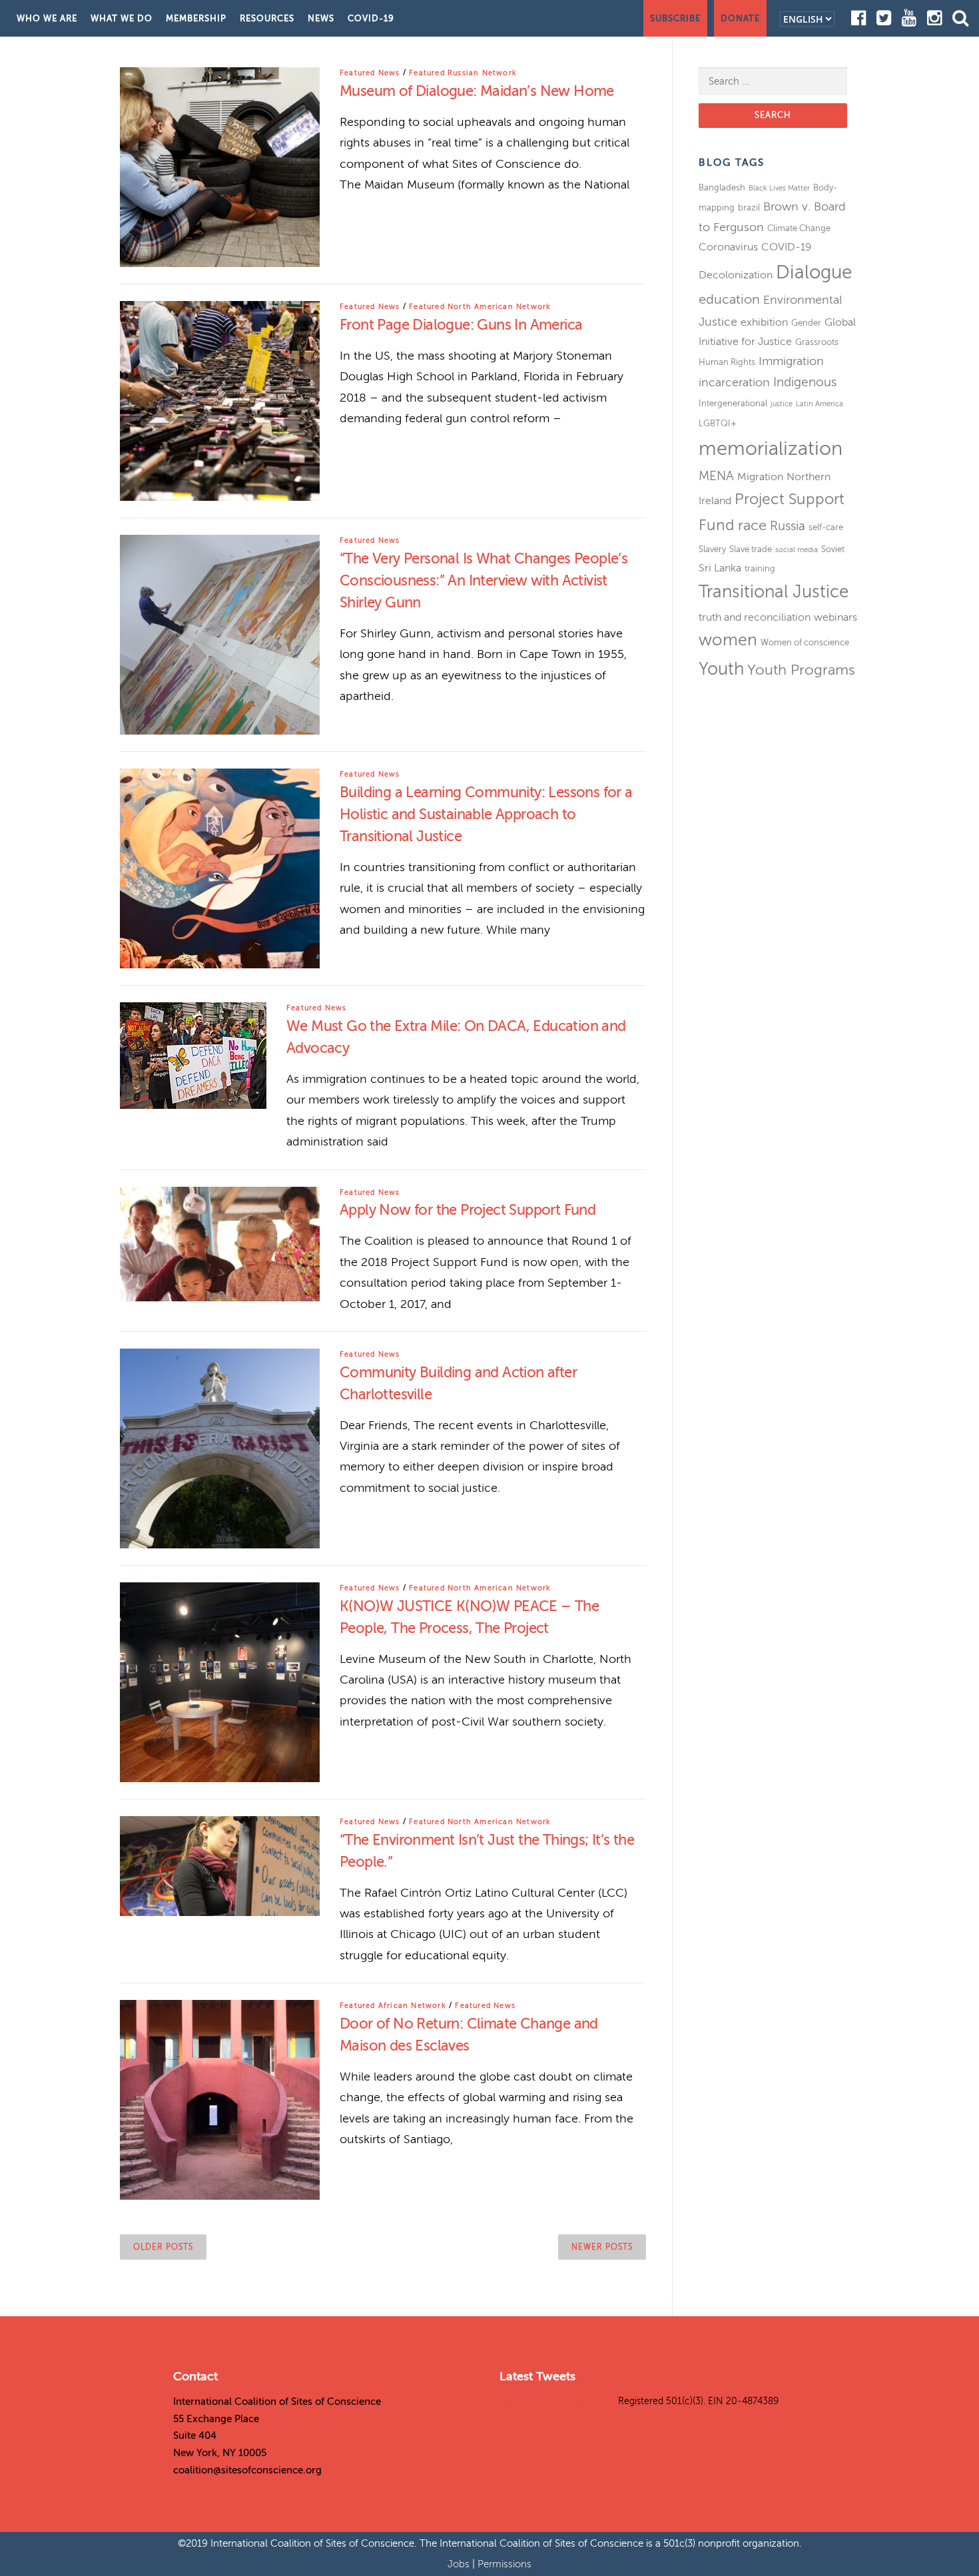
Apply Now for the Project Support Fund (468, 1210)
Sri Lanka (720, 568)
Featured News (370, 73)
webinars (835, 617)
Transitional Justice (774, 592)
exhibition (764, 322)
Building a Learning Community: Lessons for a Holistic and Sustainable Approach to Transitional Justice (486, 814)
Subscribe (675, 18)
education (729, 299)
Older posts (163, 2247)
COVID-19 (371, 18)
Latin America (819, 404)
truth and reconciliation (755, 617)
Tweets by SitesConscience (557, 2401)
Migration (760, 477)
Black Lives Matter (779, 188)
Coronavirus (728, 247)
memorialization (771, 449)
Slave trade (751, 549)
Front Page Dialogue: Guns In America (461, 325)
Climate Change (799, 228)
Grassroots (817, 342)
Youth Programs (801, 670)
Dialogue (814, 272)
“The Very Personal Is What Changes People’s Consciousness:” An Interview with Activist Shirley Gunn (484, 580)
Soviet (833, 549)
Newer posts (602, 2247)
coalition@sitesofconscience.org (247, 2470)
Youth (721, 669)
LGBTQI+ (718, 423)
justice (782, 404)
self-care (826, 527)
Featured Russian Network (463, 73)
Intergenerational (733, 403)
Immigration (791, 361)
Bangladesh (722, 187)
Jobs (460, 2564)
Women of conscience (805, 642)
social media (797, 550)
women (728, 640)
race (752, 525)
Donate (740, 18)
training (760, 568)
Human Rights (727, 362)
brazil (749, 207)
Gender (806, 323)
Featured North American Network (480, 307)
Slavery (712, 549)
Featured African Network (393, 2006)
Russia (788, 526)
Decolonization (736, 275)
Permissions (504, 2564)
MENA (716, 476)
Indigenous (805, 382)
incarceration (734, 382)
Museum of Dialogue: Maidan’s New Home (477, 91)
